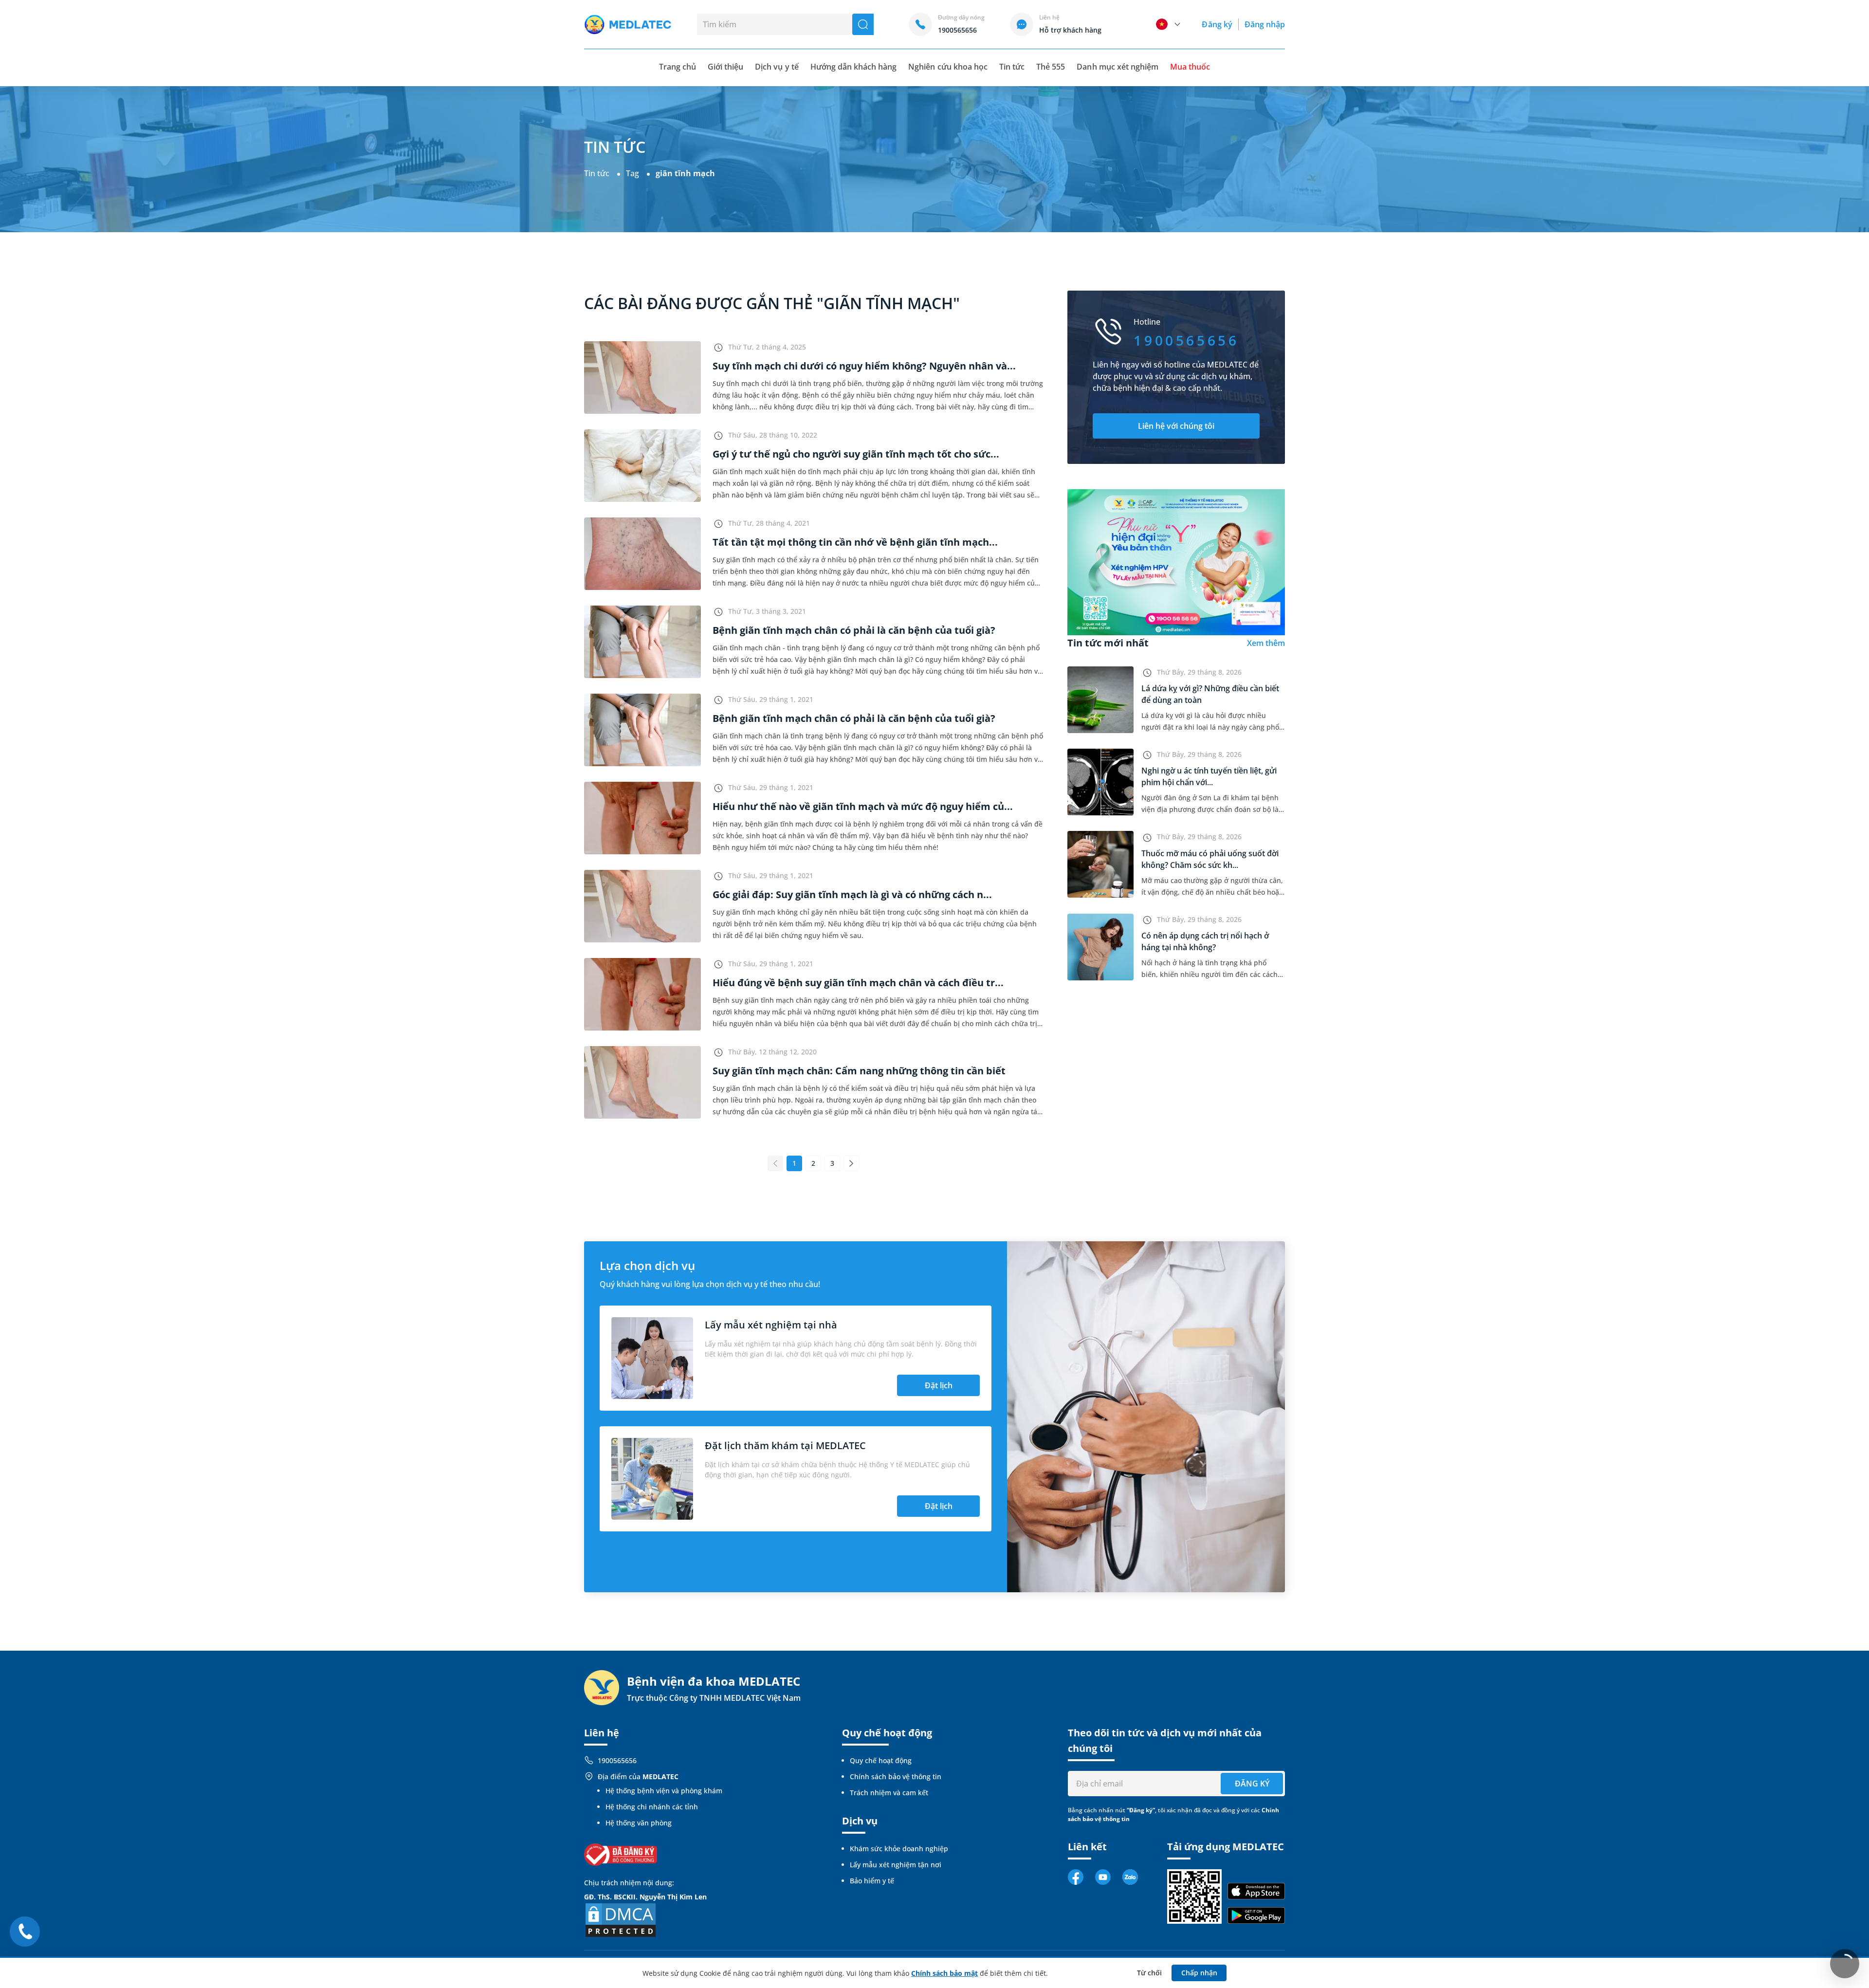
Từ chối (1149, 1973)
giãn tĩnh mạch (685, 173)
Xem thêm (1266, 643)
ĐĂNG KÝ (1252, 1784)
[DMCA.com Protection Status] (621, 1919)
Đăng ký (1217, 24)
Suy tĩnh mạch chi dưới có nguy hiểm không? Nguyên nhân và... (864, 366)
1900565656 (617, 1760)
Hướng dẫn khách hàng (854, 67)
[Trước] (775, 1163)
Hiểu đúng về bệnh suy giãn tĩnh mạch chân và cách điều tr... (858, 983)
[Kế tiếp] (851, 1163)
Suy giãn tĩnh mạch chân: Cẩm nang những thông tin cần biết (859, 1071)
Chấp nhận (1199, 1973)
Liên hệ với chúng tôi (1176, 426)
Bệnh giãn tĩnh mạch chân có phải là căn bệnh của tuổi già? (854, 630)
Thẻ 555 (1051, 67)
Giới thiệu (725, 67)
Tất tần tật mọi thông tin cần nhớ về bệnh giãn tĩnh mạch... (855, 542)
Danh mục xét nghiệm (1118, 67)
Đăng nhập (1265, 24)
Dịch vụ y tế (777, 67)
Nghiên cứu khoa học (948, 67)
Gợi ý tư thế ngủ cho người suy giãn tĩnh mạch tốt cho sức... (856, 454)
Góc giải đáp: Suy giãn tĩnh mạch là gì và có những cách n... (852, 894)
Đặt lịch (939, 1385)
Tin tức (1012, 67)
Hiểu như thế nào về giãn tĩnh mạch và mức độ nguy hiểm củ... (863, 806)
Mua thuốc (1190, 67)
